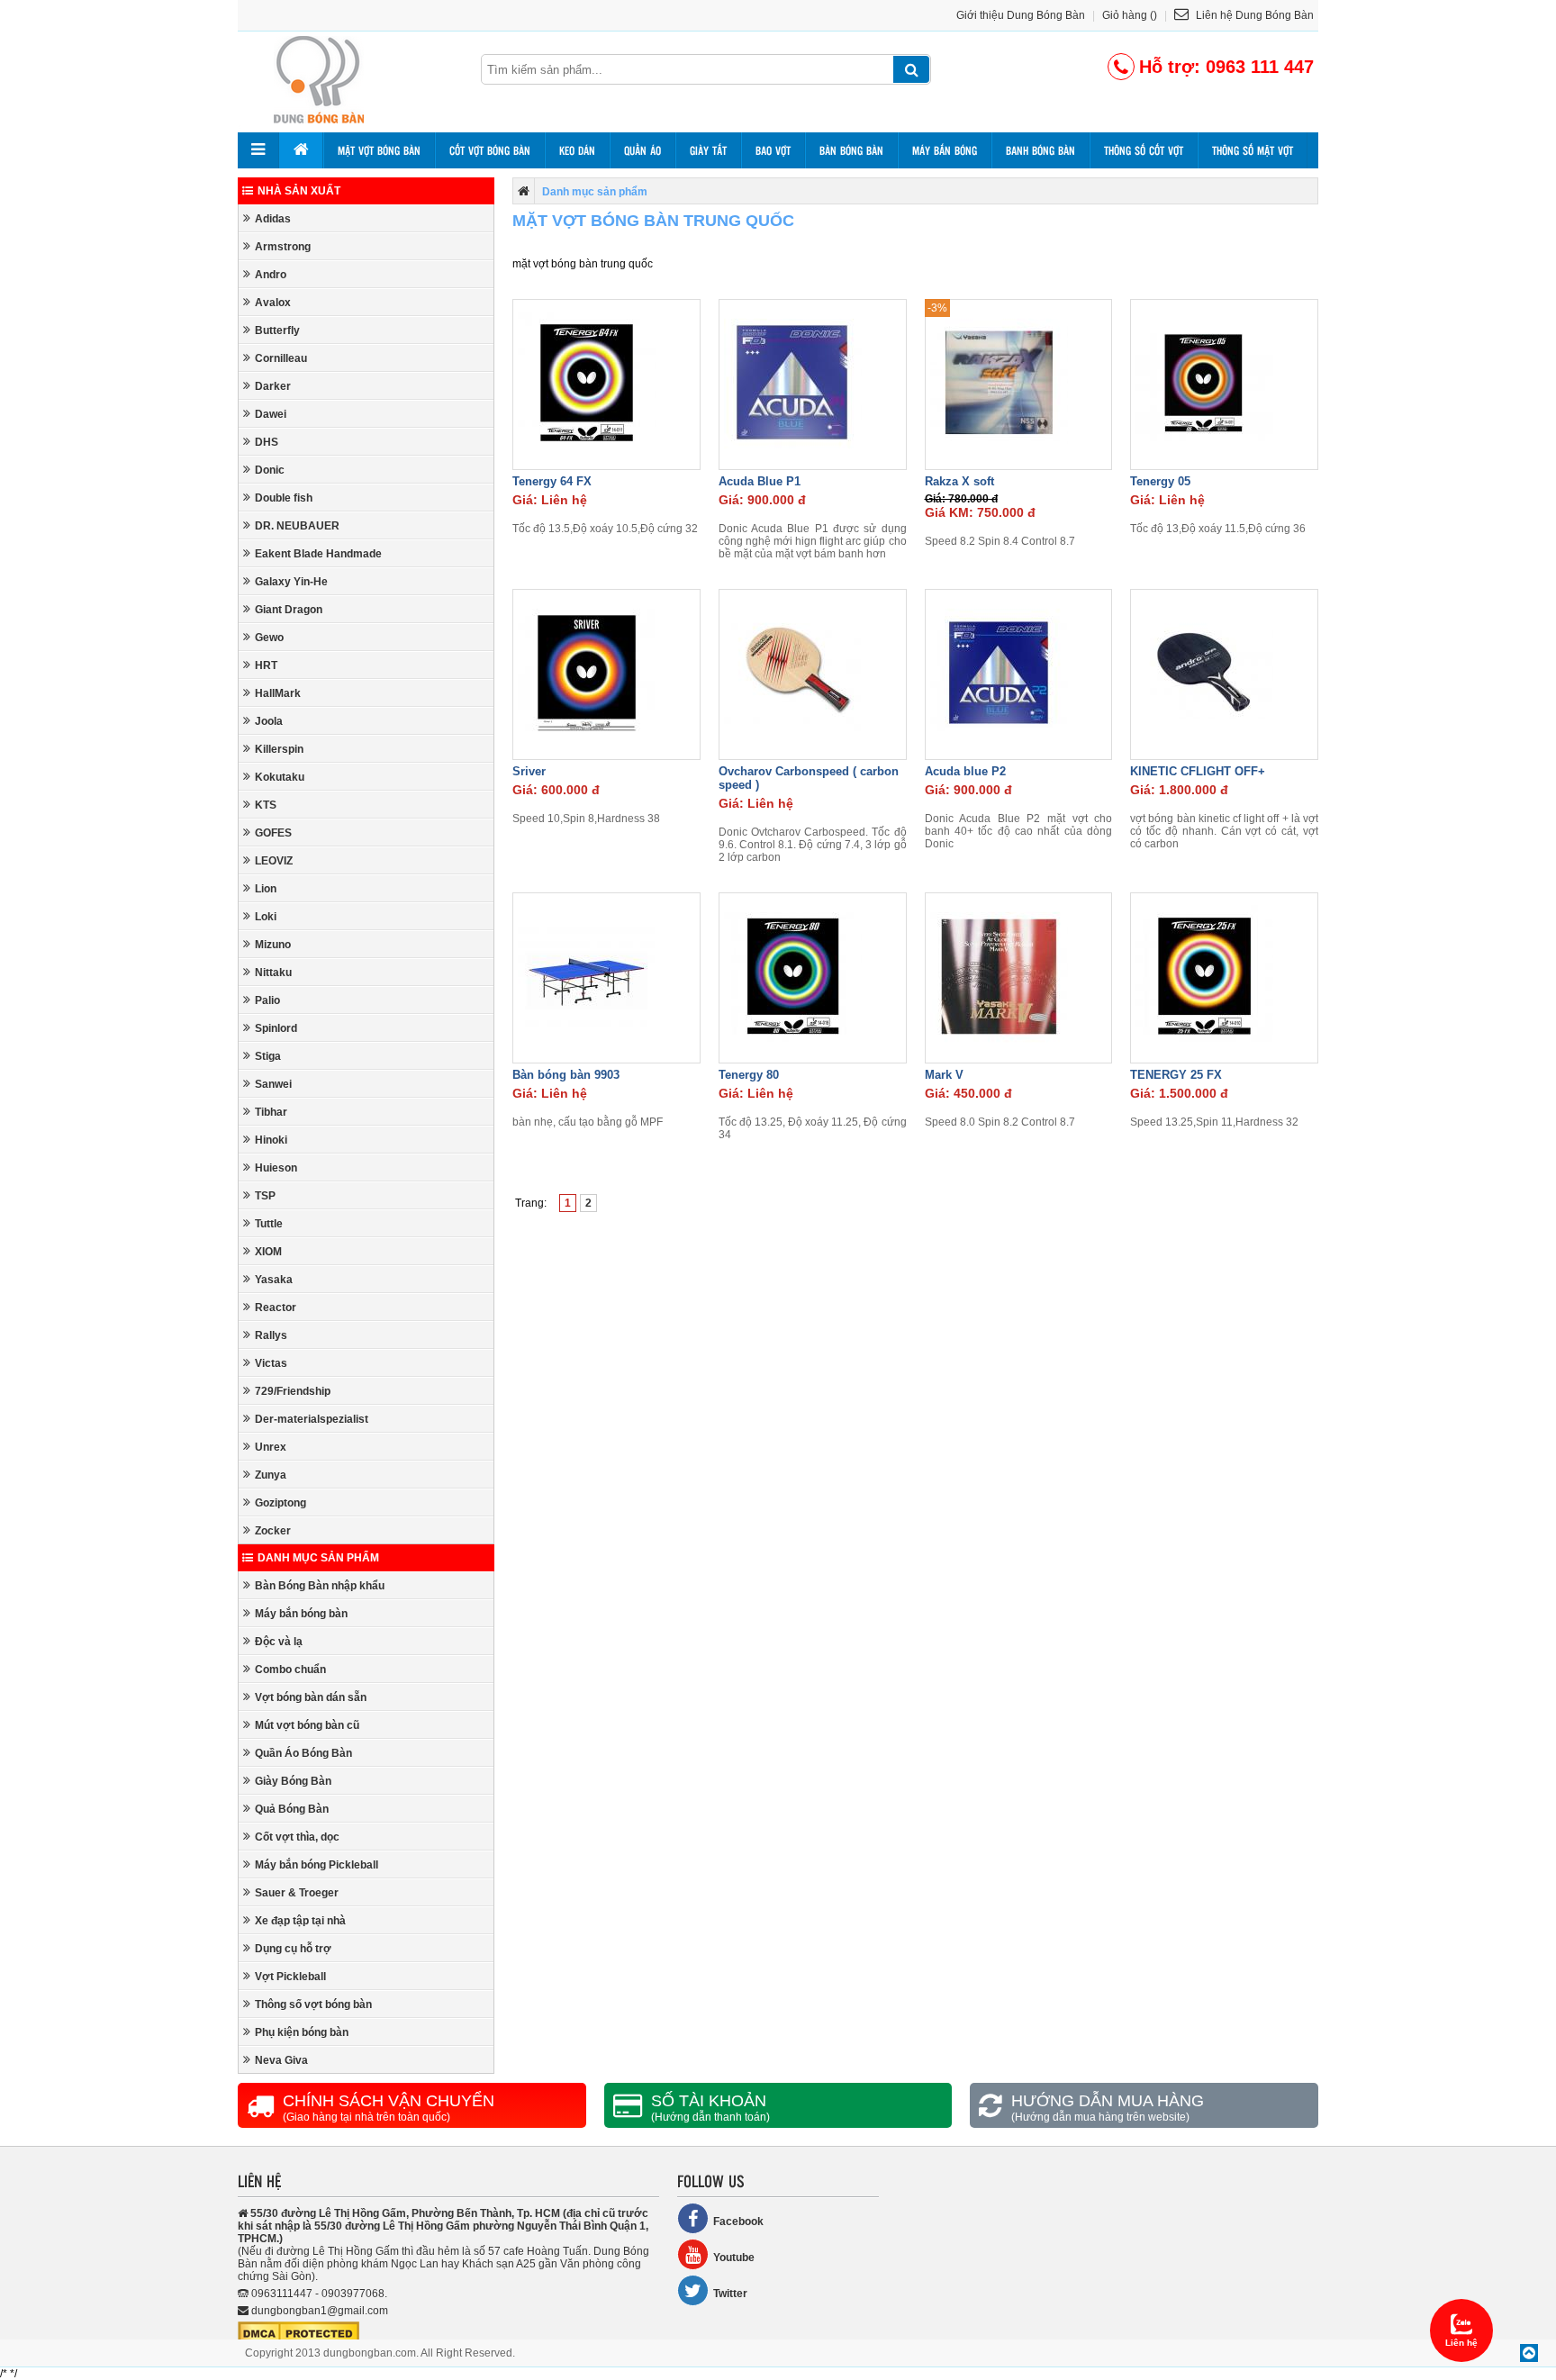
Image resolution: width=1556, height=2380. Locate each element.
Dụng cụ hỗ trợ (293, 1949)
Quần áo (642, 150)
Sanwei (273, 1084)
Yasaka (274, 1280)
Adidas (273, 219)
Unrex (271, 1447)
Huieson (276, 1168)
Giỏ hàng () (1130, 15)
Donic (270, 470)
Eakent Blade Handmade (318, 554)
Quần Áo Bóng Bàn (303, 1753)
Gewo (269, 638)
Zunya (271, 1475)
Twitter (730, 2294)
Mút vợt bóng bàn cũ (307, 1725)
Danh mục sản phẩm (318, 1558)
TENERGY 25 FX (1176, 1075)
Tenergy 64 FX (552, 481)
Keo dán (577, 150)
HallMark (278, 693)
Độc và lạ (279, 1642)
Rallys (271, 1335)
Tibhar (271, 1112)
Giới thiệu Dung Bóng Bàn (1021, 15)
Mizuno (273, 945)
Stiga (268, 1056)
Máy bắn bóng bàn (301, 1614)
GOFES (273, 833)
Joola (269, 721)
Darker (273, 386)
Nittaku (273, 973)
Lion (266, 889)
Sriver (529, 771)
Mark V (944, 1075)
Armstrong (283, 247)
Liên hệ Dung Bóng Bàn (1253, 15)
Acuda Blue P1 (760, 481)
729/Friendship (293, 1391)
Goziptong (280, 1503)
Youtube (734, 2258)
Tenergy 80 (749, 1075)
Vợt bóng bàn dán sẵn (311, 1697)
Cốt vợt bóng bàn (490, 150)
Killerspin (279, 749)
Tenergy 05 (1160, 481)
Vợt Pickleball (290, 1977)
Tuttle (269, 1224)
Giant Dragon (289, 610)
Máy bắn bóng (945, 150)
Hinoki (271, 1140)
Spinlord (276, 1028)
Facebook (738, 2222)
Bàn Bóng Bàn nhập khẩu (320, 1586)
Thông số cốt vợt (1144, 150)
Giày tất (708, 150)
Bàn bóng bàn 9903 (566, 1075)
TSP (265, 1196)
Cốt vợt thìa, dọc (297, 1837)
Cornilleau (281, 358)
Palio (267, 1000)
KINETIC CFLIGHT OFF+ (1198, 771)
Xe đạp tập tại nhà (300, 1921)
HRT (266, 665)
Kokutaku (280, 777)
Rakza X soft (959, 481)
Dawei (271, 414)
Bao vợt (773, 150)
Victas (271, 1363)
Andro (271, 275)
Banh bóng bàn (1040, 150)
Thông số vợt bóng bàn (313, 2004)
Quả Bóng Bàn (292, 1809)
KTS (266, 805)
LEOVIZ (274, 861)
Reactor (276, 1308)
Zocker (273, 1531)
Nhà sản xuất (299, 191)
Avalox (273, 303)
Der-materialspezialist (312, 1419)
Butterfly (277, 330)
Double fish (284, 498)
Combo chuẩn (290, 1670)
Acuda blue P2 (965, 771)
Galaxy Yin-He (291, 582)
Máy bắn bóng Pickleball (317, 1865)
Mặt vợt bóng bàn (379, 150)
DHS (267, 442)
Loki (266, 917)
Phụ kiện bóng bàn (302, 2032)
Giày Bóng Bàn (293, 1781)
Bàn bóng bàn (851, 150)
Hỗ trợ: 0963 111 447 (1226, 67)
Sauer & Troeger (297, 1893)
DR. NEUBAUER (297, 526)
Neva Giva (281, 2060)
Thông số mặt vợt (1253, 150)
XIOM (268, 1252)
